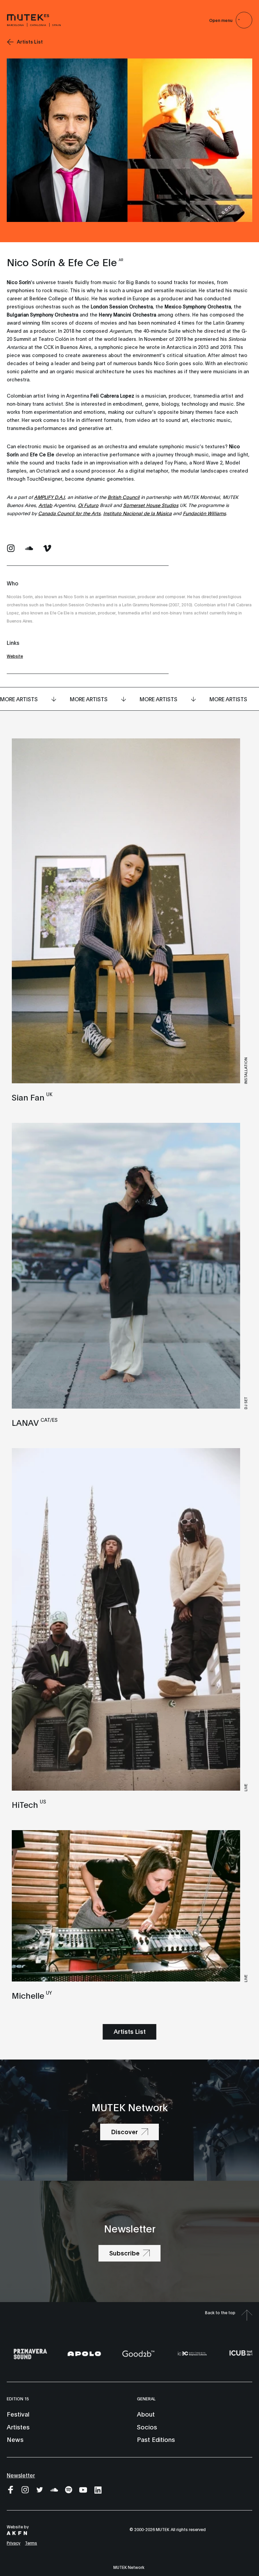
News (15, 2439)
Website (15, 656)
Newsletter (21, 2475)
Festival (18, 2414)
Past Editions (156, 2439)
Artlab (45, 505)
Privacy (13, 2543)
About (146, 2414)
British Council (124, 497)
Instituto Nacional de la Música (137, 513)
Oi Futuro (88, 505)
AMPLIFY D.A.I (49, 497)
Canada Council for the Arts (69, 513)
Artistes (18, 2427)
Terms (31, 2543)
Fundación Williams (204, 513)
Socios (147, 2427)
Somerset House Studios (151, 505)
